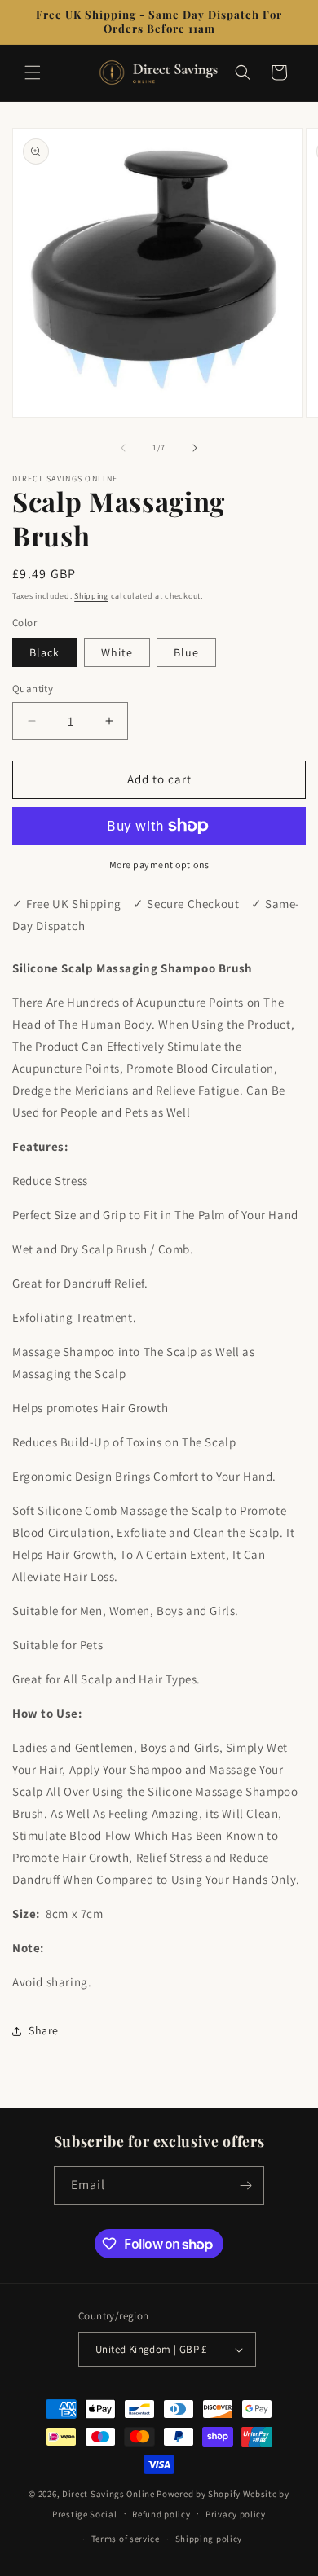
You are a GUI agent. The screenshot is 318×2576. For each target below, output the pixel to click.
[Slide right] (195, 448)
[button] (33, 72)
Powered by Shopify (199, 2494)
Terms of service (126, 2539)
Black (44, 652)
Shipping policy (209, 2539)
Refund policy (161, 2514)
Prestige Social (85, 2513)
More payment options (159, 865)
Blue (186, 652)
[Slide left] (123, 448)
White (117, 652)
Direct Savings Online (108, 2494)
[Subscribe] (245, 2185)
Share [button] (44, 2030)
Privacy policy (236, 2514)
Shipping (91, 596)
